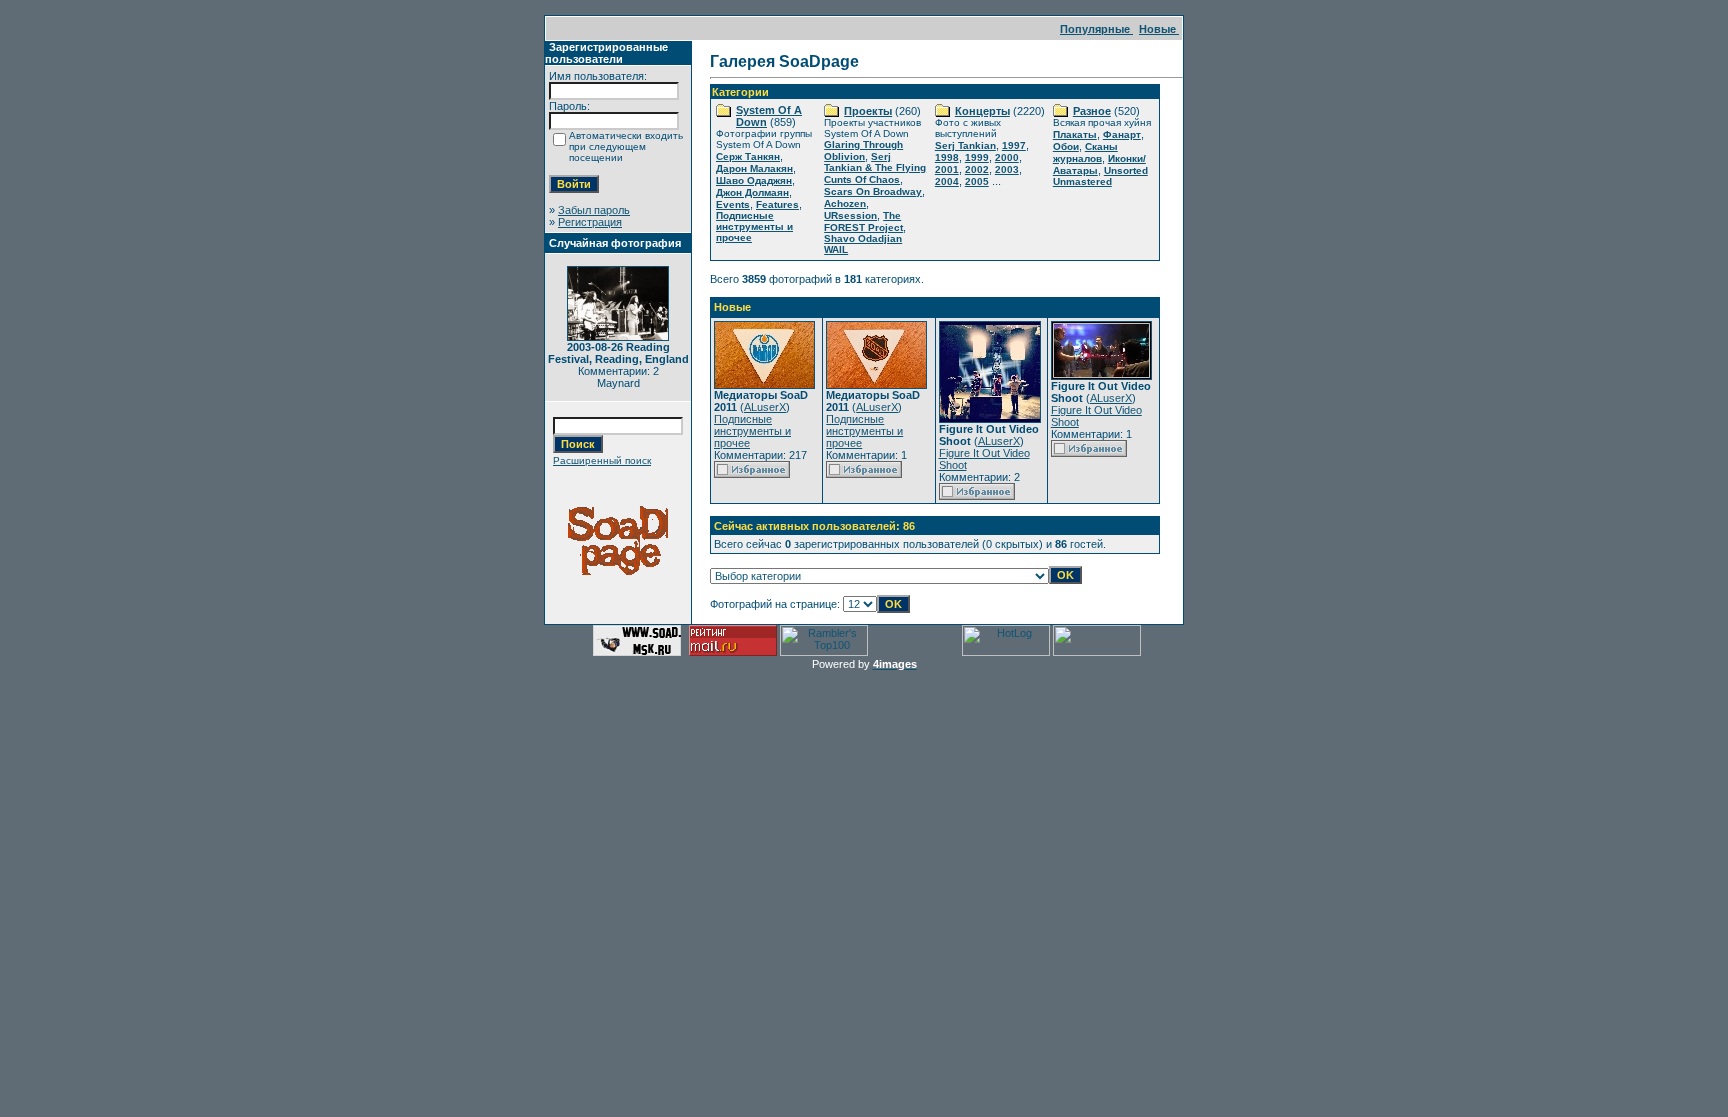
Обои (1066, 146)
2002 (977, 169)
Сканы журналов (1085, 152)
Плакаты (1075, 134)
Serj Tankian (965, 145)
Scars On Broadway (873, 191)
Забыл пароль (594, 210)
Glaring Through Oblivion (863, 150)
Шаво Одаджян (754, 180)
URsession (850, 215)
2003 (1007, 169)
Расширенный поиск (602, 460)
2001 (947, 169)
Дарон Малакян (754, 168)
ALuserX (765, 407)
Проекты (868, 111)
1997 (1014, 145)
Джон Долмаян (752, 192)
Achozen (845, 203)
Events (733, 204)
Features (777, 204)
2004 (947, 181)
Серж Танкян (748, 156)
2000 (1007, 157)
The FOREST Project (863, 221)
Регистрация (590, 222)
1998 (947, 157)
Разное (1092, 111)
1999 (977, 157)
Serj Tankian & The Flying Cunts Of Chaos (875, 168)
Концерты (982, 111)
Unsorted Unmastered (1100, 176)
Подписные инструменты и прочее (754, 226)
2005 (977, 181)
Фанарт (1122, 134)
